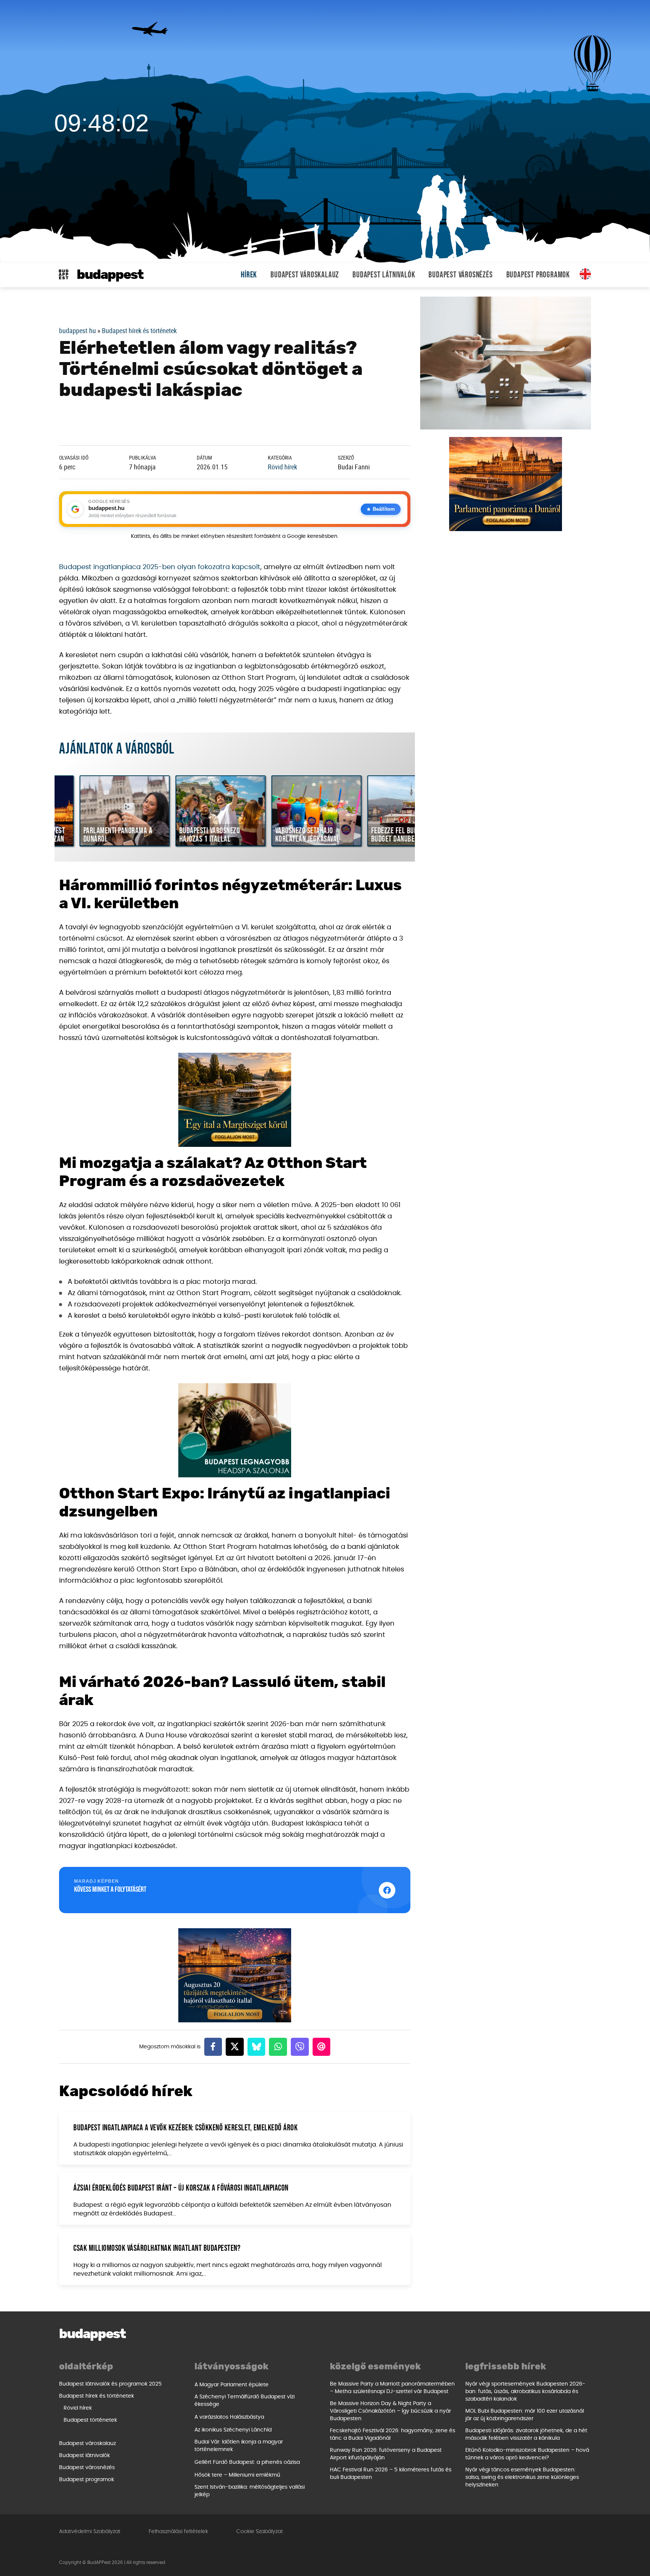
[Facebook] (213, 2047)
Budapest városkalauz (305, 275)
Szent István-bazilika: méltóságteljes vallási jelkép (250, 2491)
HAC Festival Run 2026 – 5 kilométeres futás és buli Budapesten (391, 2474)
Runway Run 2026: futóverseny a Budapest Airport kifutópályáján (386, 2454)
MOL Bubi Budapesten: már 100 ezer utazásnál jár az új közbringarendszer (525, 2415)
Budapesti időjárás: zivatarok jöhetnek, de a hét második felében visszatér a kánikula (526, 2434)
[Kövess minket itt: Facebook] (387, 1890)
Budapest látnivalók (384, 275)
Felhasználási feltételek (178, 2532)
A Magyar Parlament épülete (232, 2385)
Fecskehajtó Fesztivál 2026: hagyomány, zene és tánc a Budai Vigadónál (393, 2434)
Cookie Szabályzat (260, 2532)
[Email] (322, 2047)
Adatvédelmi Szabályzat (90, 2532)
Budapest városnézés (460, 275)
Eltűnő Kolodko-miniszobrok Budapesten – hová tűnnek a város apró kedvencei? (527, 2454)
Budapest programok (538, 275)
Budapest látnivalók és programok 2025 (110, 2384)
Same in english (585, 274)
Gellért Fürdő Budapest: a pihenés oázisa (247, 2462)
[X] (235, 2047)
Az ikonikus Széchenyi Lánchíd (233, 2430)
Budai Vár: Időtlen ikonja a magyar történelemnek (239, 2446)
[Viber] (300, 2047)
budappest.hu (77, 330)
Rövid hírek (282, 467)
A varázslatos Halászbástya (229, 2417)
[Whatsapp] (278, 2047)
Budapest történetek (90, 2420)
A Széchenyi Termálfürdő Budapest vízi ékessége (245, 2401)
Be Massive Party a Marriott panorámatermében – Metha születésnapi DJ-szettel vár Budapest (392, 2388)
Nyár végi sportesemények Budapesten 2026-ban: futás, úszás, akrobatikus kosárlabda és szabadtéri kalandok (525, 2392)
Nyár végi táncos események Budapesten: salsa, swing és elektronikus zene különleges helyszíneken (522, 2477)
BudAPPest (110, 275)
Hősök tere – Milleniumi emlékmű (237, 2475)
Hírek (249, 275)
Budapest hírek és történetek (139, 330)
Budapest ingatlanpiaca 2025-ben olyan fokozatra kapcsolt (160, 567)
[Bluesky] (257, 2047)
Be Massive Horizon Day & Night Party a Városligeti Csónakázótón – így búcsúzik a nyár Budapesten (390, 2411)
